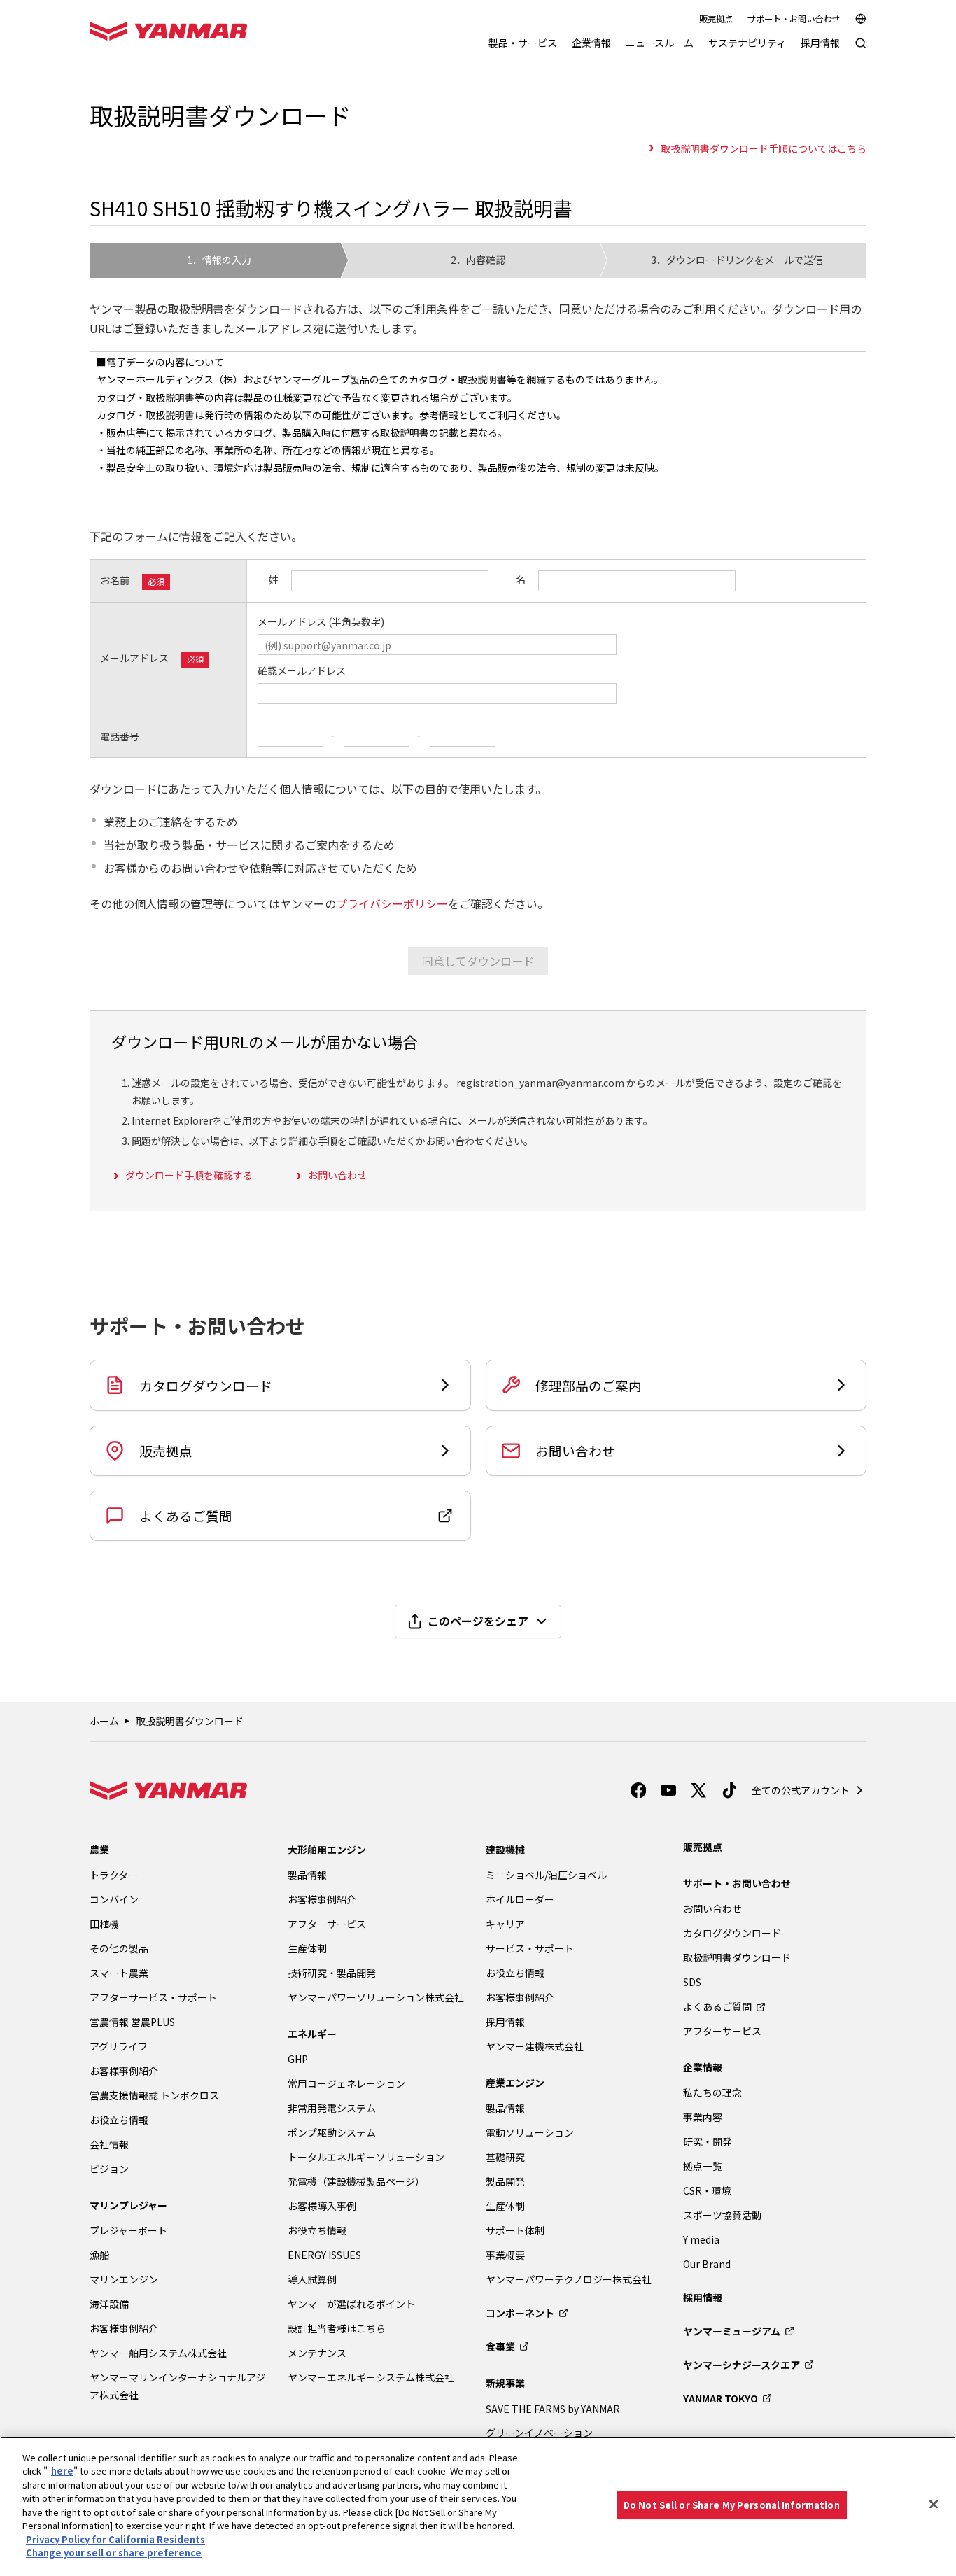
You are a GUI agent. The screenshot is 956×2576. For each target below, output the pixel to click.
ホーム (104, 1721)
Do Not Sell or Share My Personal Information (732, 2505)
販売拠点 (716, 19)
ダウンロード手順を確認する (189, 1175)
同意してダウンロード (478, 961)
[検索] (861, 50)
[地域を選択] (861, 19)
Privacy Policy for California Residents (115, 2539)
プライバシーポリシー (392, 903)
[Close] (934, 2505)
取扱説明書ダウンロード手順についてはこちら (764, 148)
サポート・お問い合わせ (794, 19)
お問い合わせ (337, 1175)
